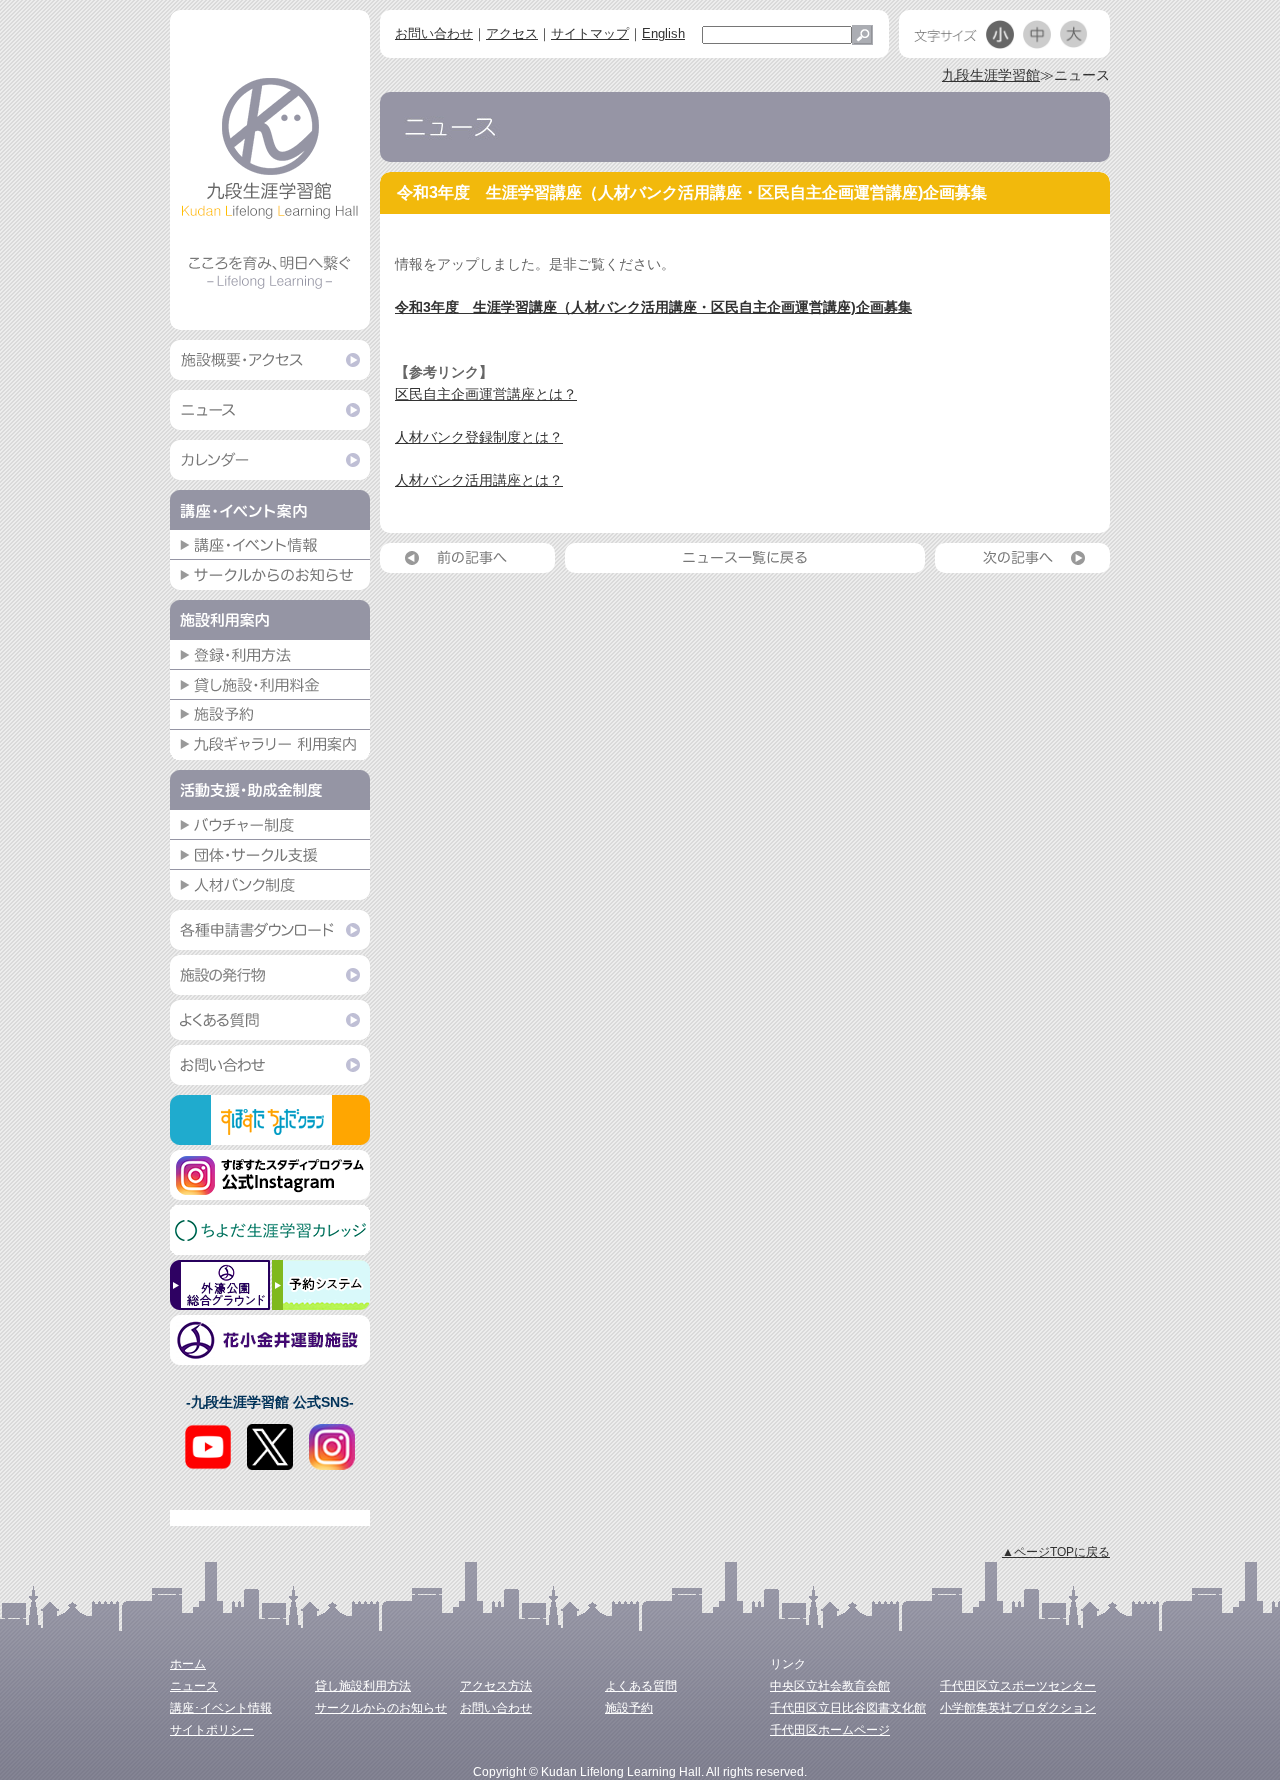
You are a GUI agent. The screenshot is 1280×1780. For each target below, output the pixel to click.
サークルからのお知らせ (381, 1708)
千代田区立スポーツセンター (1018, 1686)
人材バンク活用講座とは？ (479, 480)
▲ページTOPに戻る (1056, 1552)
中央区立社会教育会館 (830, 1686)
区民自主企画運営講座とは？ (486, 394)
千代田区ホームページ (830, 1730)
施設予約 (629, 1708)
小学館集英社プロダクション (1018, 1708)
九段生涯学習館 (991, 75)
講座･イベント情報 (221, 1708)
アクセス (512, 33)
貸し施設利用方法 (363, 1686)
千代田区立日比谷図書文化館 (848, 1708)
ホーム (188, 1664)
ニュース (194, 1686)
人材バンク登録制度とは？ (479, 437)
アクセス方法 (496, 1686)
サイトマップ (590, 33)
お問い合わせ (434, 33)
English (663, 33)
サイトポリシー (212, 1730)
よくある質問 (641, 1686)
